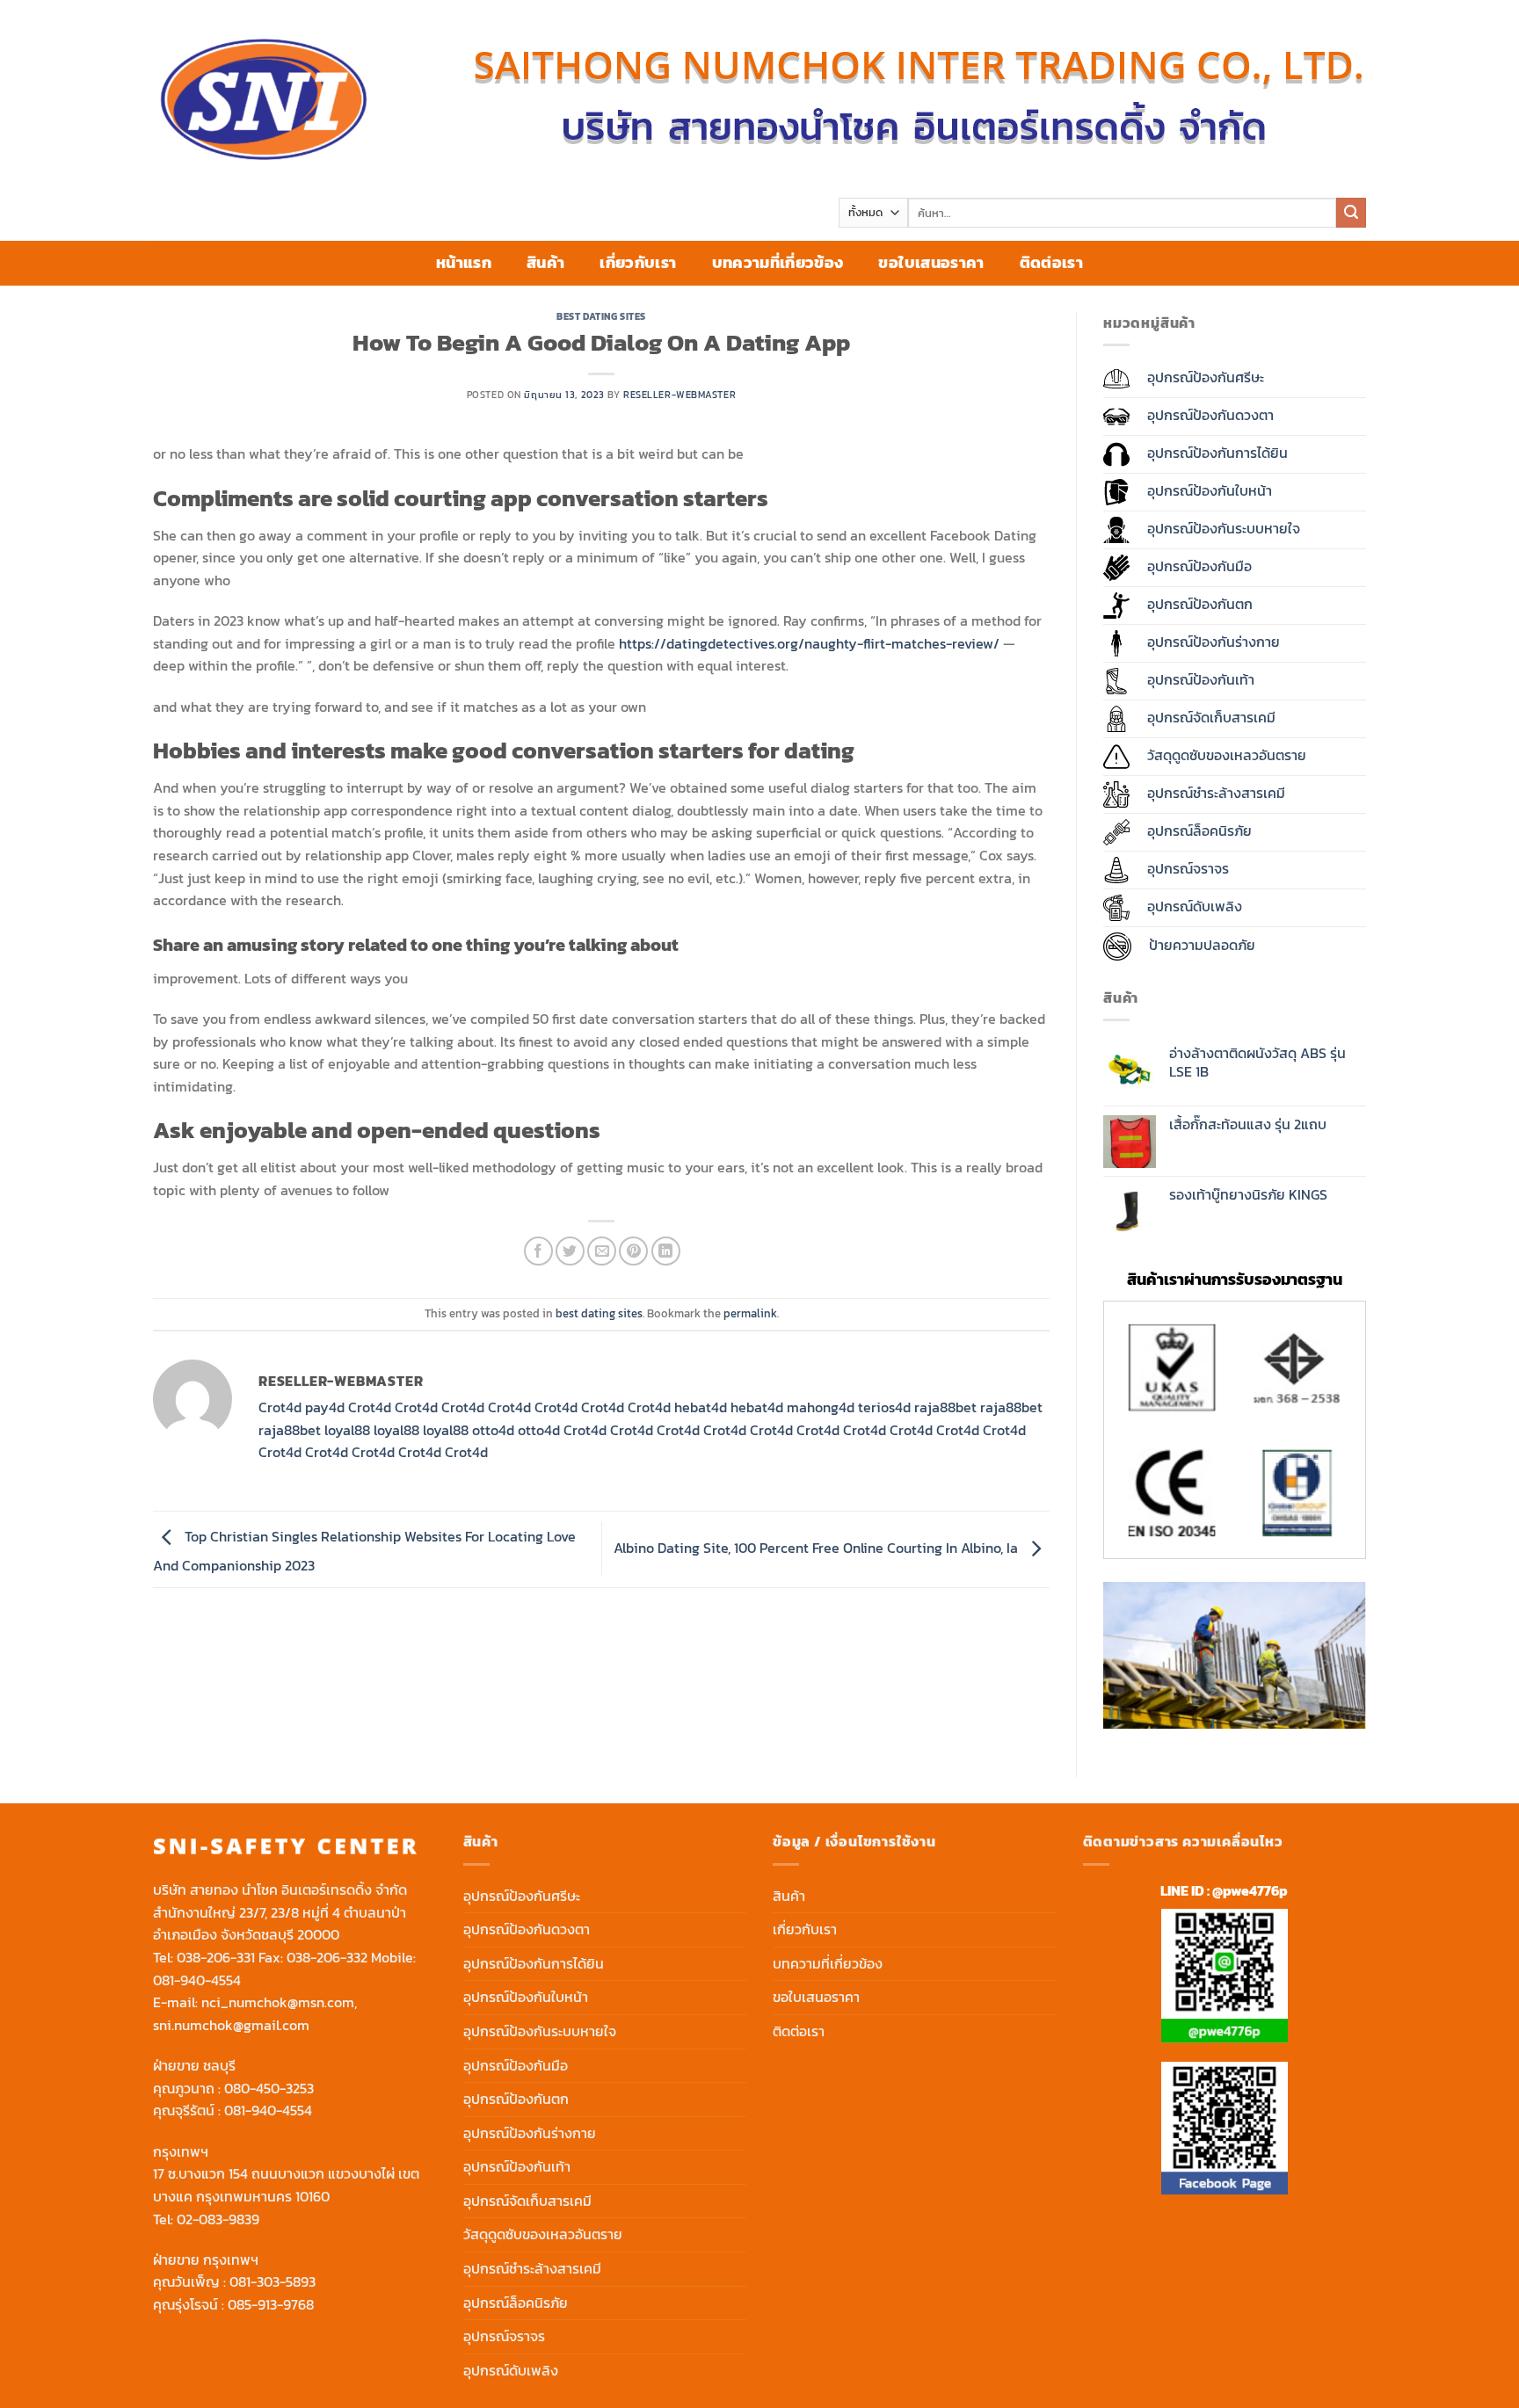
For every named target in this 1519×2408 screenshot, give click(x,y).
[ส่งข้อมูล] (1351, 213)
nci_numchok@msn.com (278, 2002)
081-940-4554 (197, 1980)
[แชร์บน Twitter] (570, 1251)
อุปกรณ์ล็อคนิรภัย (516, 2303)
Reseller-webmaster (680, 395)
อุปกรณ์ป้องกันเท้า (517, 2166)
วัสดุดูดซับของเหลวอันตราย (543, 2234)
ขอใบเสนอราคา (931, 263)
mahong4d (821, 1407)
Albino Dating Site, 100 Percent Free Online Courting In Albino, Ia (818, 1548)
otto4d (493, 1430)
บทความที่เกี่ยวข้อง (778, 263)
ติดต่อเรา (1051, 263)
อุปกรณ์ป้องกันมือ (516, 2065)
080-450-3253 (269, 2088)
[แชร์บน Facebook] (538, 1251)
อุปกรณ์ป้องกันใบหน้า (526, 1997)
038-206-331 (216, 1957)
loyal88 (347, 1430)
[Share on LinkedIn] (666, 1251)
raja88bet (945, 1407)
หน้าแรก (464, 263)
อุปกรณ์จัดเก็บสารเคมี (527, 2201)
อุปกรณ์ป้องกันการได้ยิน (534, 1963)
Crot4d (280, 1407)
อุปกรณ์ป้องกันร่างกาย (530, 2133)
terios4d (884, 1407)
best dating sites (601, 316)
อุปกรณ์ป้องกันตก (516, 2099)
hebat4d (701, 1407)
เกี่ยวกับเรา (638, 263)
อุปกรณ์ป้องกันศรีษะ (522, 1896)
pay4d (325, 1407)
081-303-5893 (273, 2281)
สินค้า (545, 263)
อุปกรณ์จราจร (504, 2336)
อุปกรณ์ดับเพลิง (511, 2370)
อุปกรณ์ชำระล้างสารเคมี (532, 2268)
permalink (750, 1313)
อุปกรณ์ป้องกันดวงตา (527, 1929)
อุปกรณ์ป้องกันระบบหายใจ (540, 2031)
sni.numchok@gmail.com (231, 2025)
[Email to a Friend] (602, 1251)
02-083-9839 (218, 2219)
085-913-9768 (271, 2304)
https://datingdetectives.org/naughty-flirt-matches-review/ (809, 643)
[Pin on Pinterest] (633, 1251)
